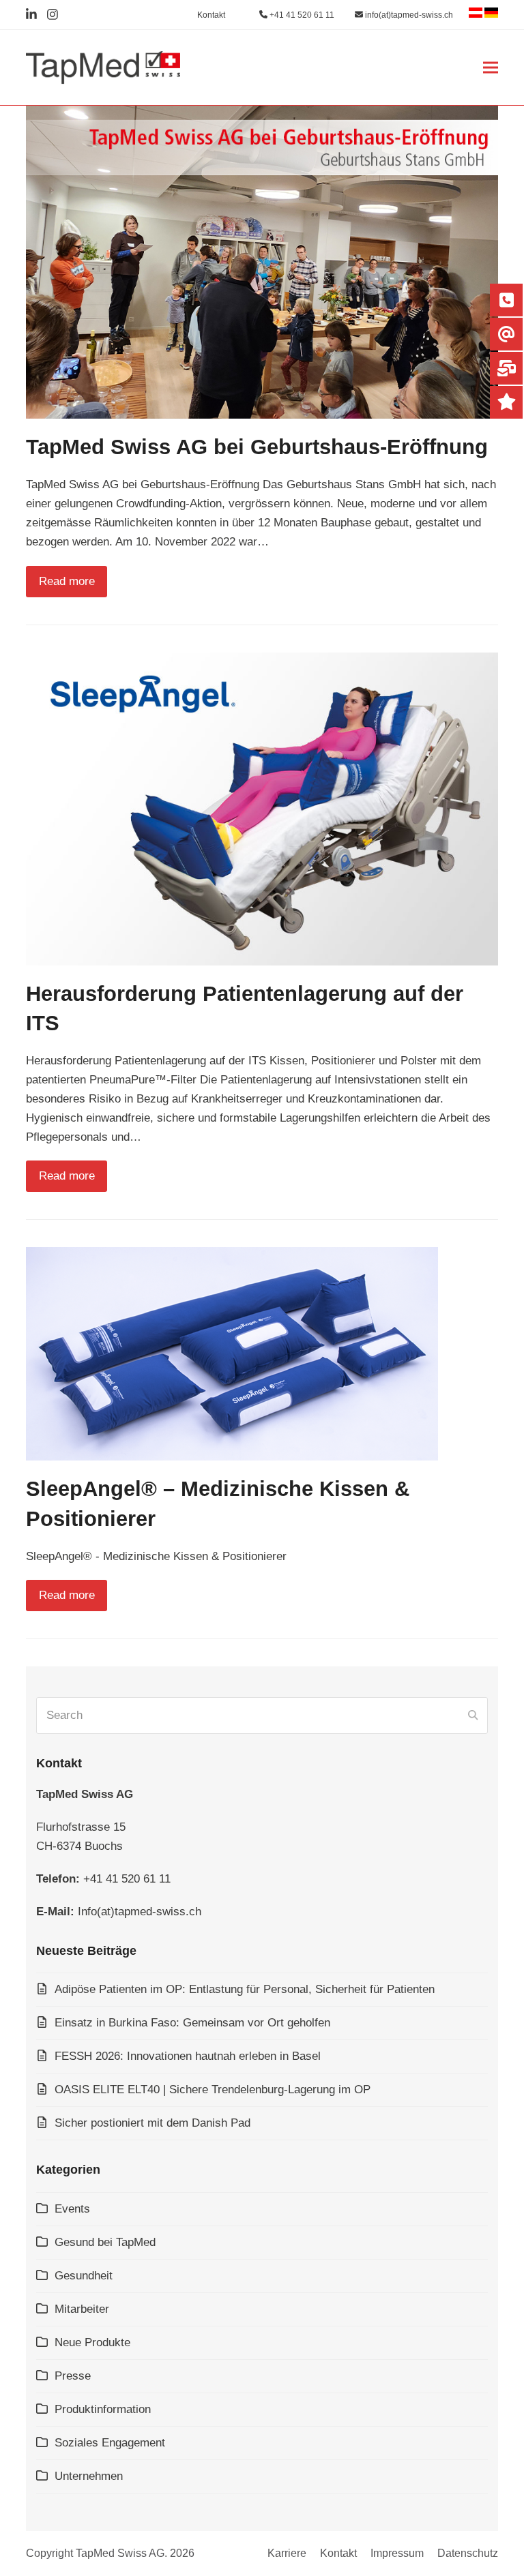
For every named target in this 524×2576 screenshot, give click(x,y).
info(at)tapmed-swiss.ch (408, 15)
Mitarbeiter (82, 2309)
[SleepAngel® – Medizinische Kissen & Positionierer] (232, 1353)
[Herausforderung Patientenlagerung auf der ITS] (262, 808)
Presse (73, 2376)
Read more (67, 581)
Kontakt (338, 2553)
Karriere (287, 2553)
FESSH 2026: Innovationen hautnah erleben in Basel (188, 2056)
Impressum (397, 2553)
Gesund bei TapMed (105, 2242)
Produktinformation (103, 2409)
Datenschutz (468, 2553)
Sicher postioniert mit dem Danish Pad (152, 2123)
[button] (491, 68)
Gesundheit (84, 2276)
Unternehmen (89, 2476)
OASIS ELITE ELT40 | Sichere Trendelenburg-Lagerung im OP (213, 2090)
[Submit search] (473, 1716)
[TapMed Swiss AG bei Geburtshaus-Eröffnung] (262, 261)
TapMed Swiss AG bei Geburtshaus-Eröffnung (257, 447)
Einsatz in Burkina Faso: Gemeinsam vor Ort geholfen (192, 2023)
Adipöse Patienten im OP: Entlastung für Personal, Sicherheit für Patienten (245, 1989)
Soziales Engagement (110, 2443)
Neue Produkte (92, 2342)
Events (72, 2209)
